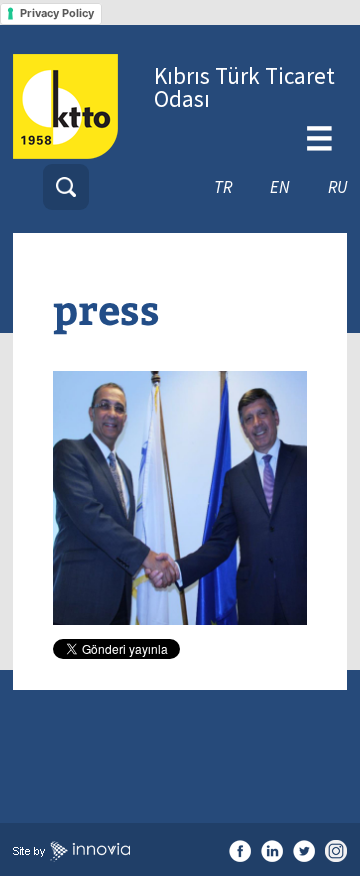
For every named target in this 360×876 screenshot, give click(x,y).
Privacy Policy (57, 13)
